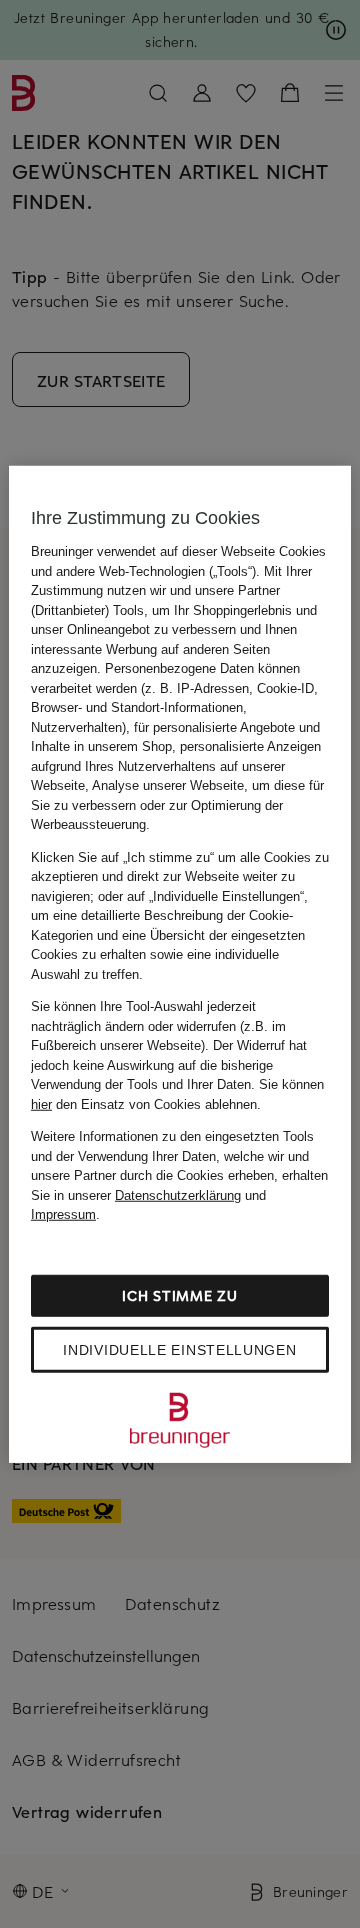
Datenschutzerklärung (178, 1194)
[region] (180, 964)
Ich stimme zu (179, 1294)
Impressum (63, 1214)
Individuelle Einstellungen (179, 1349)
